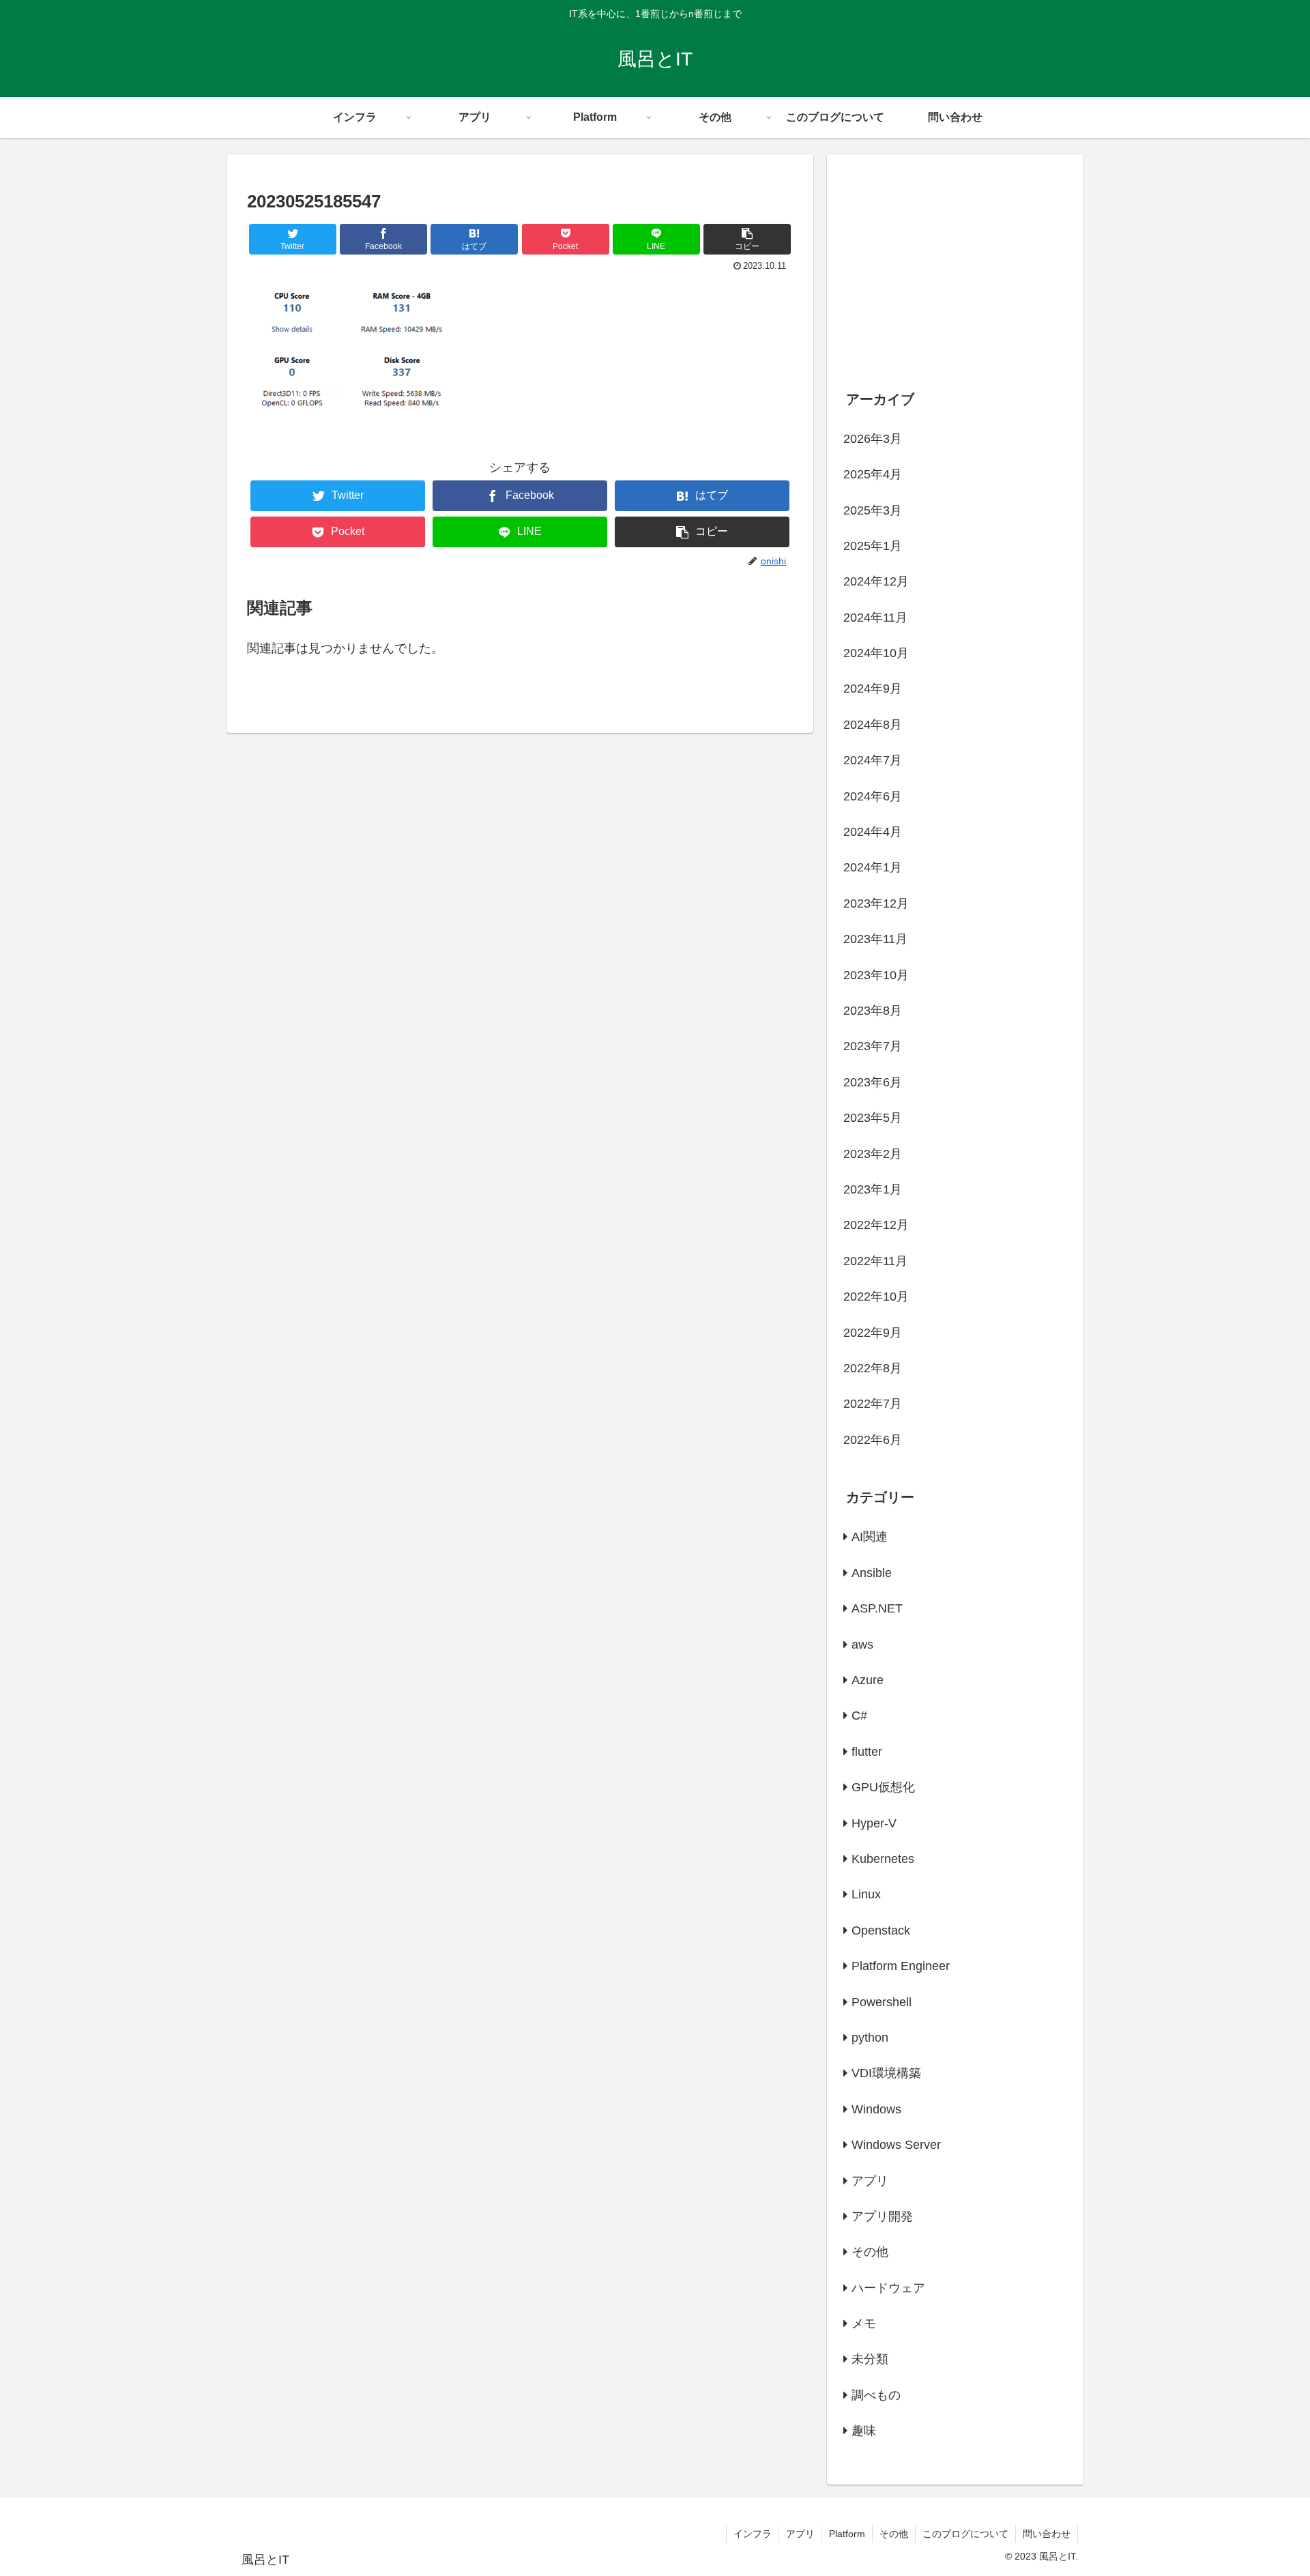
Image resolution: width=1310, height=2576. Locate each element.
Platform (847, 2534)
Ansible (872, 1573)
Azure (868, 1680)
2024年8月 (873, 725)
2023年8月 (873, 1011)
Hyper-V (874, 1823)
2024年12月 (876, 581)
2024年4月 (873, 832)
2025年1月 (873, 546)
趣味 (864, 2431)
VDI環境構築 (886, 2073)
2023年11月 (875, 939)
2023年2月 (873, 1154)
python (870, 2038)
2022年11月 (875, 1261)
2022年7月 (873, 1404)
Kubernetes (883, 1859)
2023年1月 (873, 1189)
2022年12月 (876, 1225)
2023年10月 (876, 975)
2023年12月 (876, 903)
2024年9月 (873, 689)
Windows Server (896, 2145)
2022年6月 (873, 1440)
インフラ (753, 2534)
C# (859, 1716)
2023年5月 (873, 1118)
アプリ (870, 2181)
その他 (870, 2252)
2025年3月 (873, 510)
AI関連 (870, 1537)
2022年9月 (873, 1333)
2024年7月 (873, 760)
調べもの (876, 2395)
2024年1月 (873, 867)
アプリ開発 (882, 2216)
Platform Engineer (901, 1966)
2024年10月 (876, 653)
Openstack (881, 1930)
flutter (867, 1752)
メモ (864, 2324)
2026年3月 (873, 439)
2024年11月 (875, 618)
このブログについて (965, 2534)
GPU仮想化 (883, 1787)
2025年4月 (873, 474)
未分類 (870, 2359)
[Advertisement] (955, 263)
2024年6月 (873, 796)
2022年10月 (876, 1297)
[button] (747, 239)
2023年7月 (873, 1046)
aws (862, 1645)
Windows (876, 2109)
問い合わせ (1047, 2534)
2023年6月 (873, 1082)
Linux (866, 1894)
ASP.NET (877, 1608)
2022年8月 (873, 1368)
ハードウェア (888, 2288)
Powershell (882, 2002)
